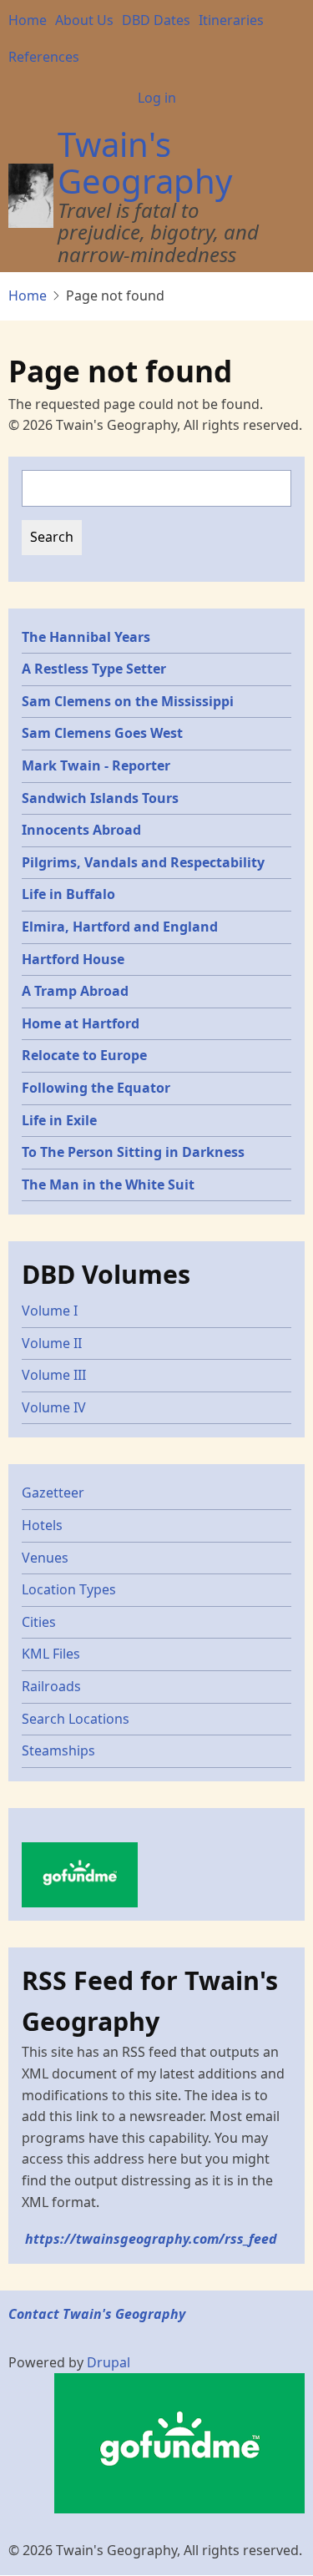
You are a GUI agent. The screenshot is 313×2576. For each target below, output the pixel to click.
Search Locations (76, 1719)
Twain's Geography (145, 162)
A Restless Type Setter (94, 669)
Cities (39, 1622)
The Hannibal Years (86, 637)
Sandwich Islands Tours (100, 798)
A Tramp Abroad (75, 991)
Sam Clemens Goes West (102, 733)
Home (28, 20)
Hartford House (73, 959)
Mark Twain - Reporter (96, 765)
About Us (84, 20)
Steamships (58, 1750)
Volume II (52, 1343)
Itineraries (231, 20)
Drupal (109, 2362)
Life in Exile (59, 1120)
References (44, 57)
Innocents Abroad (81, 830)
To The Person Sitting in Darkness (133, 1152)
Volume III (54, 1375)
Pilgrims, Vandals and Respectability (143, 862)
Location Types (69, 1589)
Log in (157, 98)
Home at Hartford (81, 1023)
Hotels (42, 1525)
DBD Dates (156, 20)
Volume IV (54, 1407)
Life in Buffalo (68, 894)
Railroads (51, 1686)
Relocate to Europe (84, 1055)
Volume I (50, 1311)
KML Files (51, 1654)
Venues (45, 1558)
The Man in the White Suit (108, 1184)
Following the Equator (96, 1088)
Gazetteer (53, 1493)
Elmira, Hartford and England (120, 927)
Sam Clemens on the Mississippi (128, 701)
